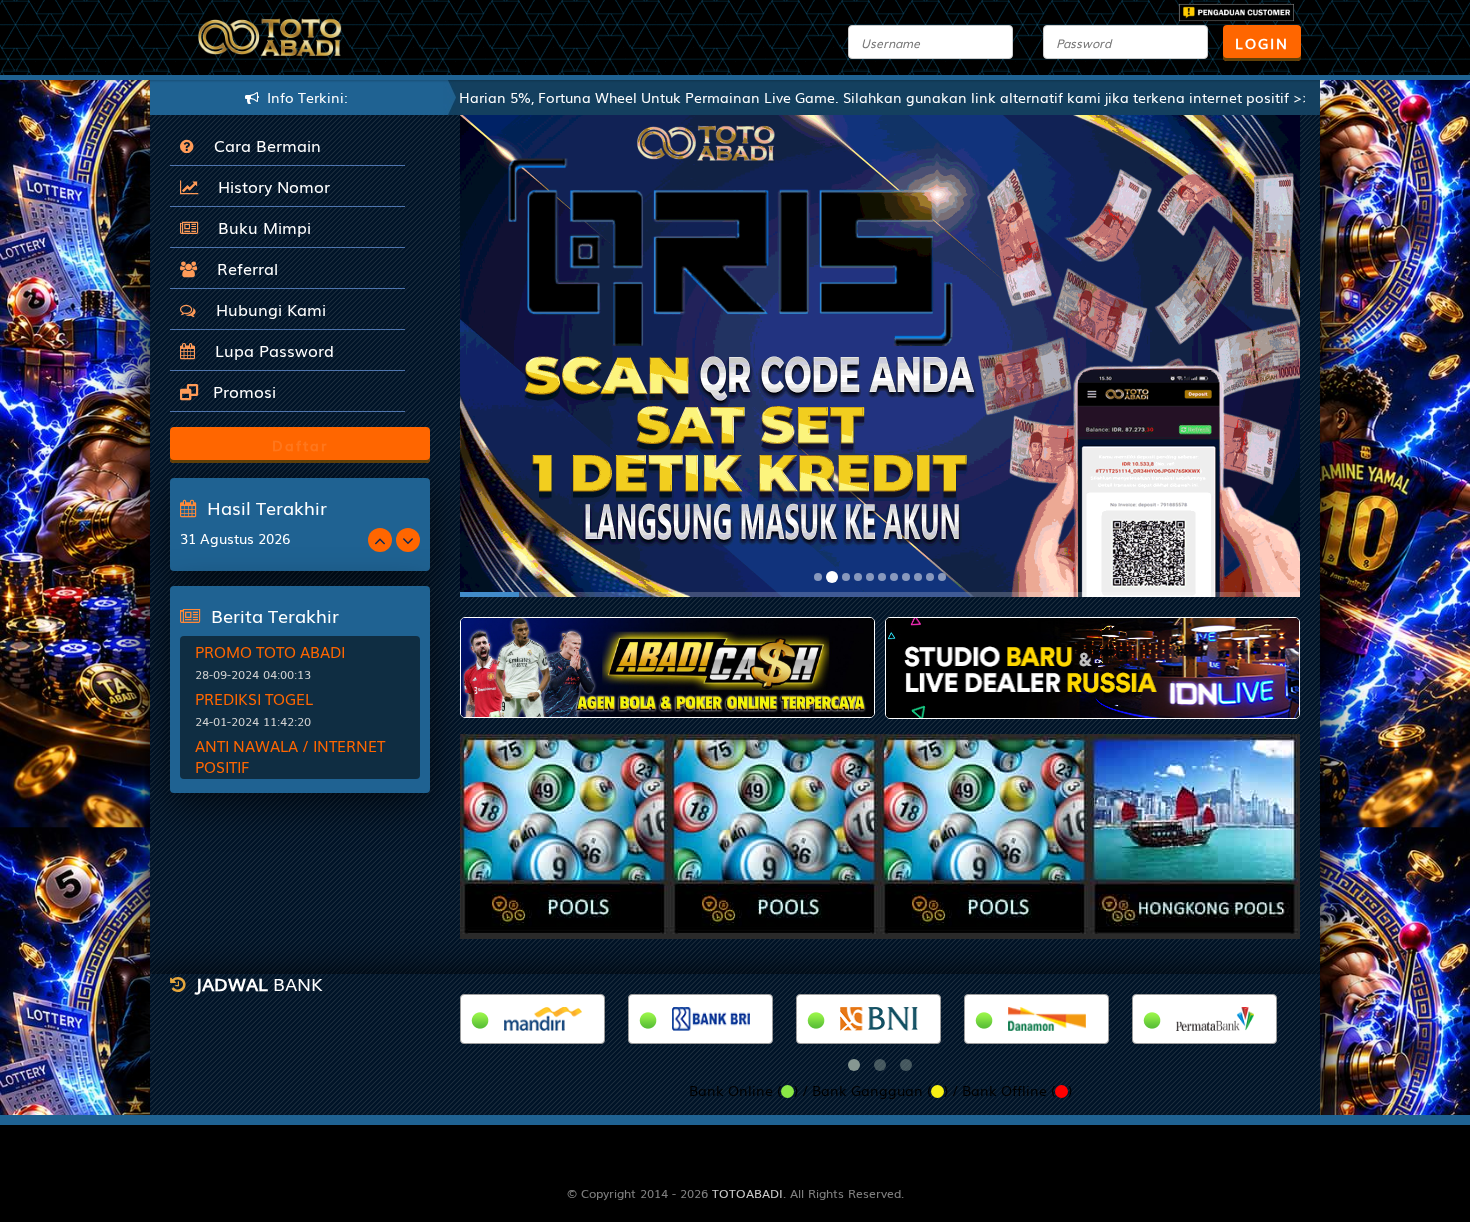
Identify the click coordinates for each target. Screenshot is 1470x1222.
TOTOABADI (747, 1193)
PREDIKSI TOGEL (254, 698)
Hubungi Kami (266, 309)
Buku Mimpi (259, 227)
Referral (242, 268)
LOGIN (1262, 43)
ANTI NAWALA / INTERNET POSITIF (290, 755)
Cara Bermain (262, 145)
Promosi (242, 391)
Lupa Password (269, 350)
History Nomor (269, 186)
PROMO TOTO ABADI (270, 651)
